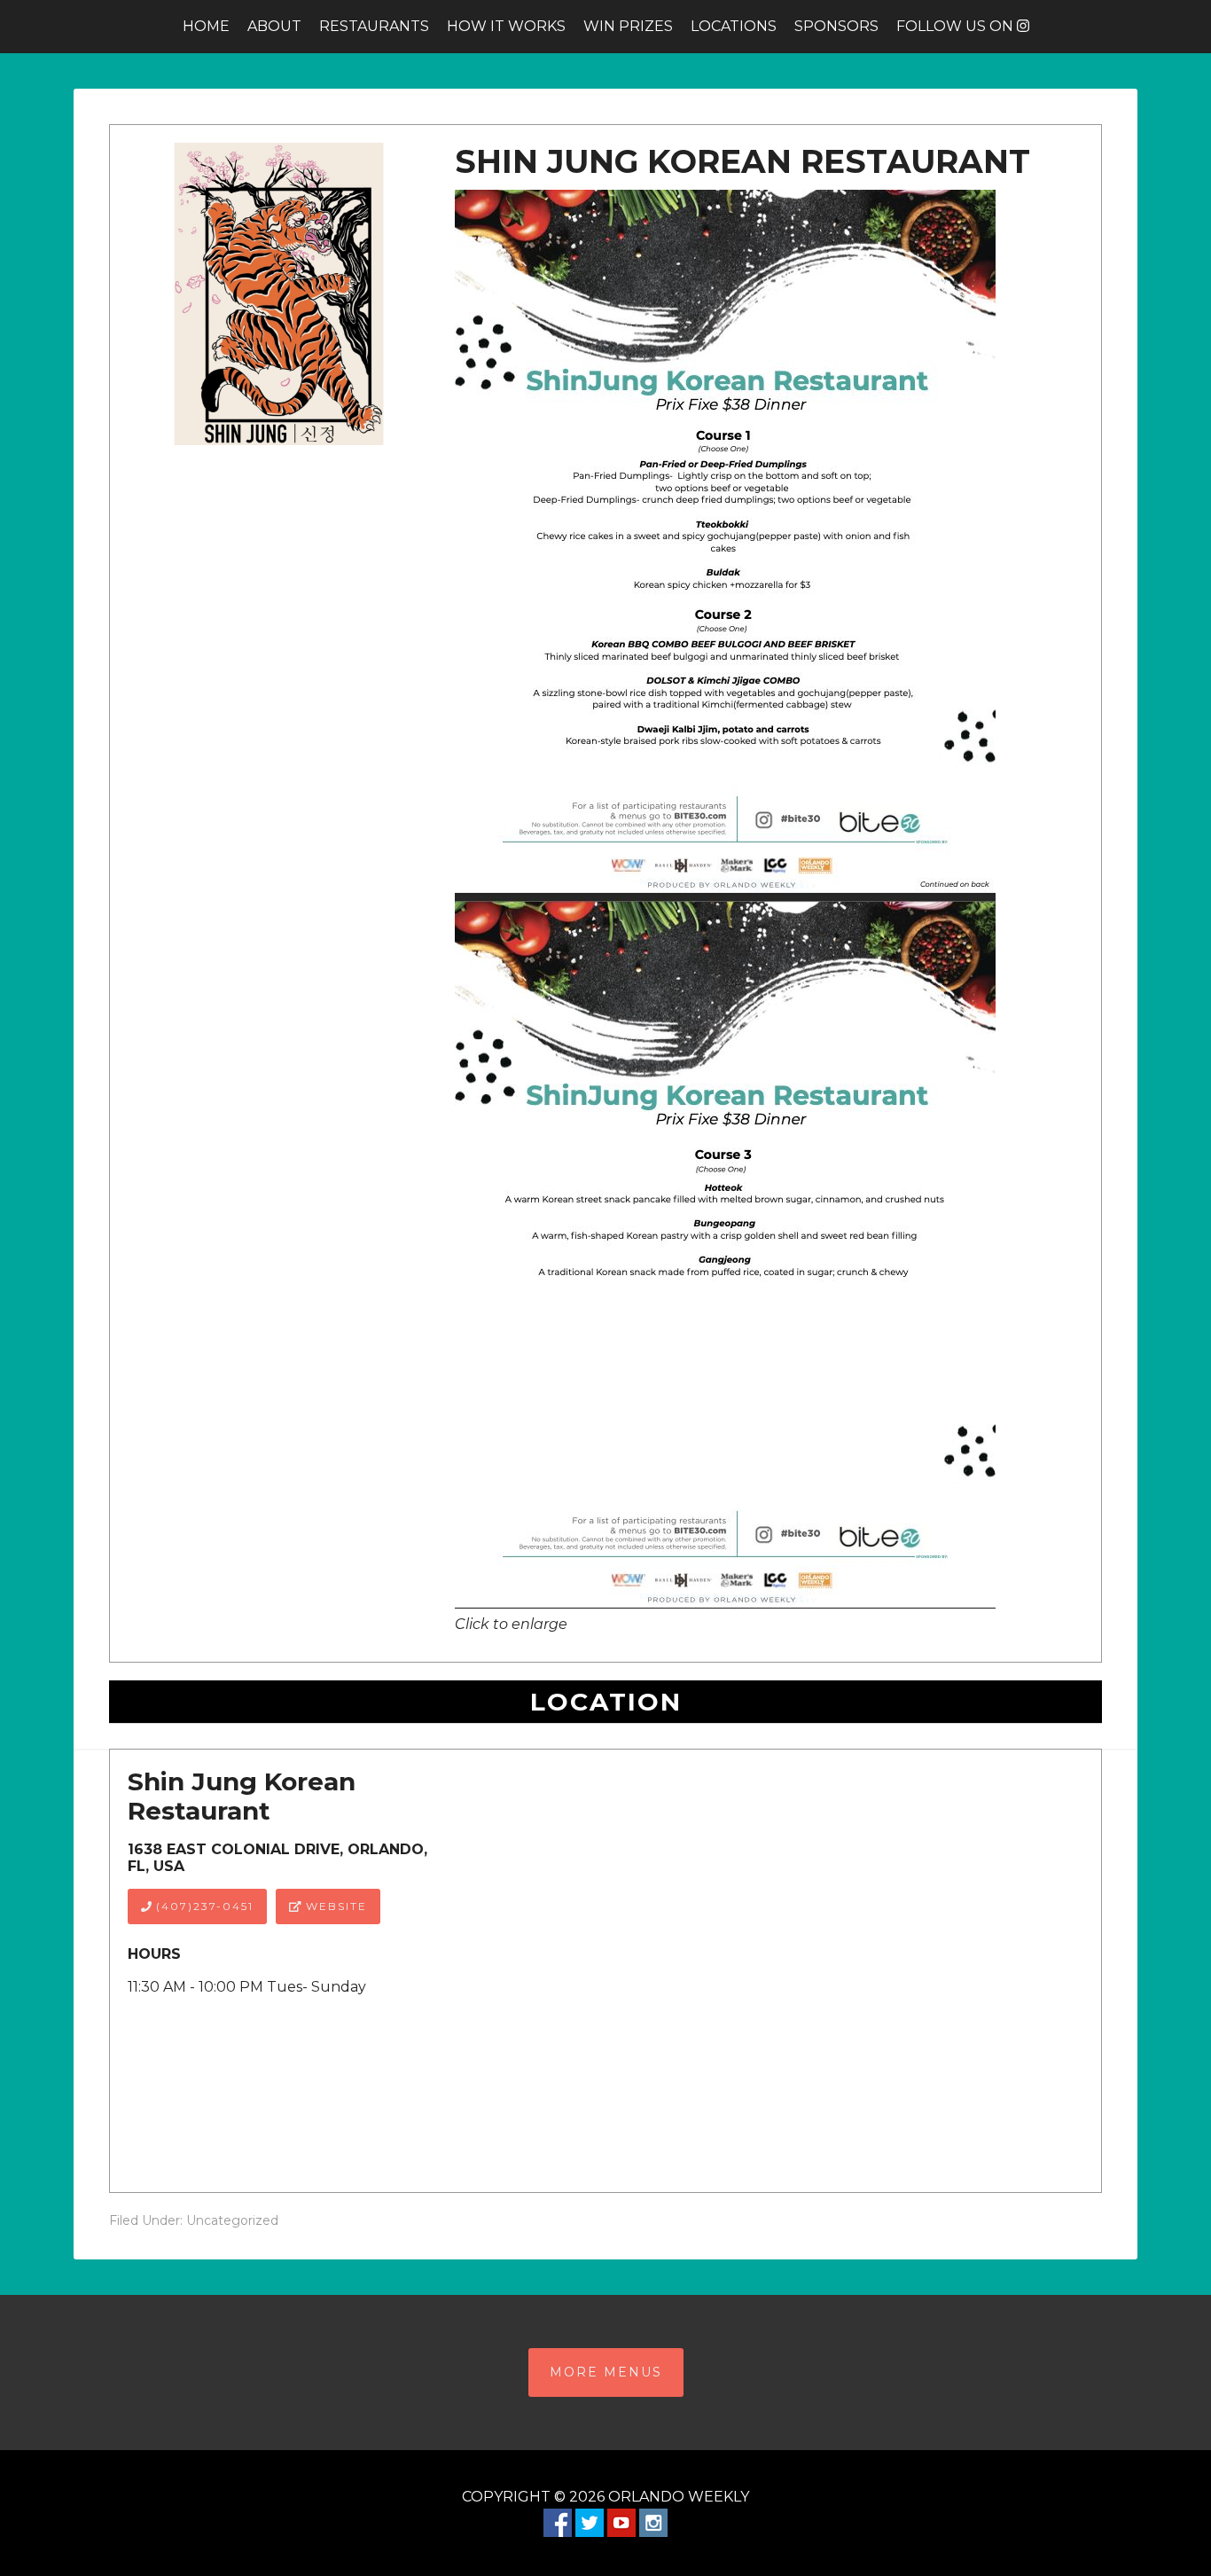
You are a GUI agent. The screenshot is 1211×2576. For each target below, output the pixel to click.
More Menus (606, 2372)
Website (334, 1906)
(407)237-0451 (203, 1906)
